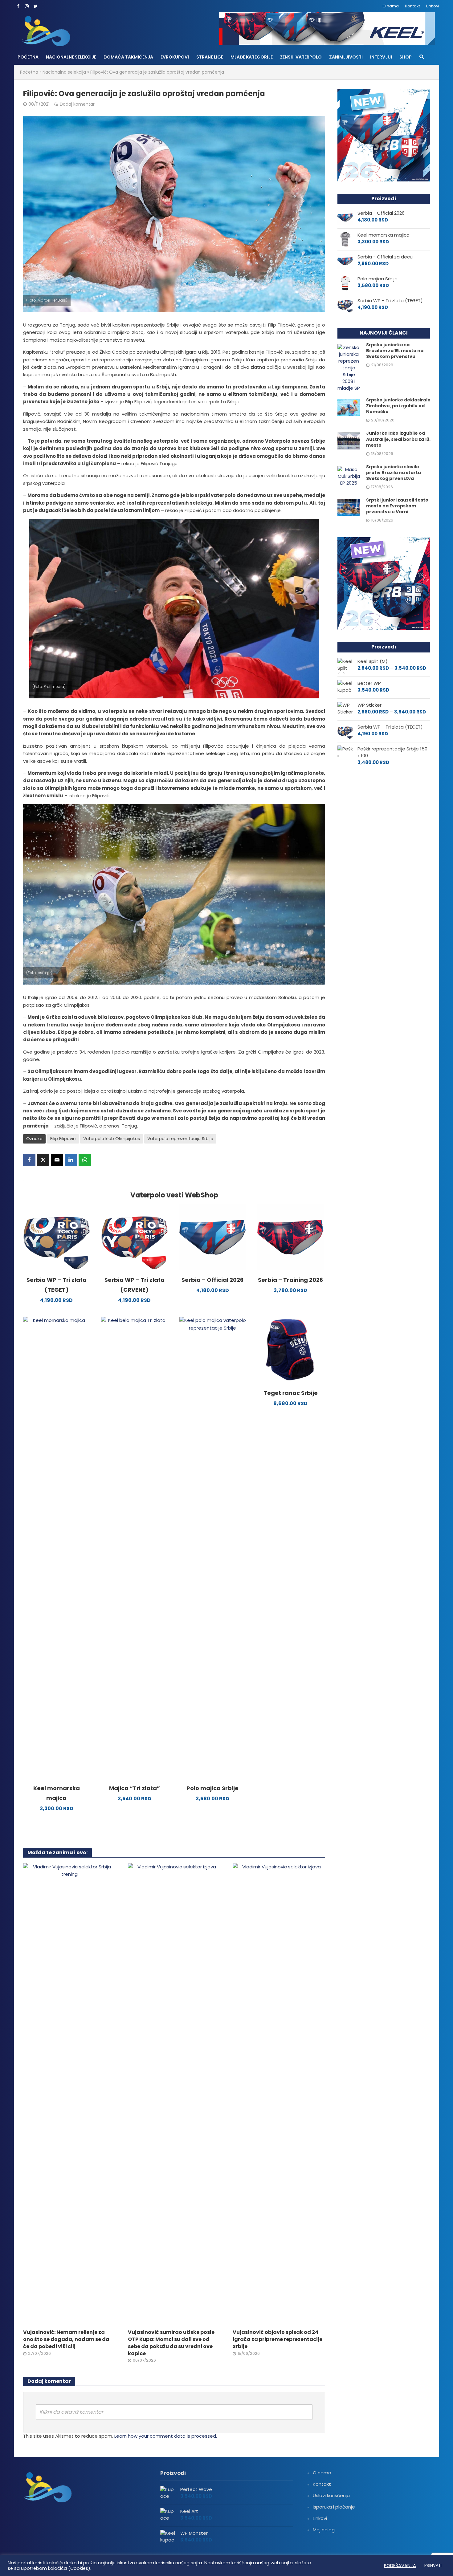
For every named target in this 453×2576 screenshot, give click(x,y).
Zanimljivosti (346, 57)
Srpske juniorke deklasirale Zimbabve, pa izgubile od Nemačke (398, 406)
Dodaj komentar (77, 104)
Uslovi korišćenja (331, 2495)
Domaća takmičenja (128, 57)
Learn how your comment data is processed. (166, 2436)
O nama (391, 6)
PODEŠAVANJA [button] (400, 2566)
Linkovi (433, 6)
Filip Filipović (63, 1139)
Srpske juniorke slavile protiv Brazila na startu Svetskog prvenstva (394, 473)
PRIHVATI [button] (433, 2565)
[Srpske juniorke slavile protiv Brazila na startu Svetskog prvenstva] (349, 476)
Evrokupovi (175, 57)
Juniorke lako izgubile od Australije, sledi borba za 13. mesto (398, 439)
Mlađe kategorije (252, 57)
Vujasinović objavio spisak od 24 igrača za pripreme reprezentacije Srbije (278, 2339)
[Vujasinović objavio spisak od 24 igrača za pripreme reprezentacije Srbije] (279, 2094)
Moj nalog (324, 2530)
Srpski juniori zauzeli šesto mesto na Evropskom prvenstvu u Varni (397, 506)
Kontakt (412, 6)
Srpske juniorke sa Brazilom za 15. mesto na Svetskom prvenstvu (395, 351)
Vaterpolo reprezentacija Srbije (180, 1139)
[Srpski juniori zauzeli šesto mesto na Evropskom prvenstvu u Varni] (349, 507)
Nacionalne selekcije (71, 57)
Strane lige (210, 57)
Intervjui (381, 57)
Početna (28, 57)
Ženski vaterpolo (301, 57)
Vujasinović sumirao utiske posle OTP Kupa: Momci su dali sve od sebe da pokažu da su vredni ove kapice (171, 2343)
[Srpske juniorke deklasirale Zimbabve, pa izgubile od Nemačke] (349, 407)
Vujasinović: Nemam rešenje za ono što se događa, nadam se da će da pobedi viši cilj (66, 2339)
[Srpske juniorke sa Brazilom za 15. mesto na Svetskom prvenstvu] (349, 367)
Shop (406, 57)
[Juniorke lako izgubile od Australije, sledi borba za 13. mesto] (349, 441)
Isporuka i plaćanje (334, 2507)
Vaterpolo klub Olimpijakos (112, 1139)
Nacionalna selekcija (64, 72)
